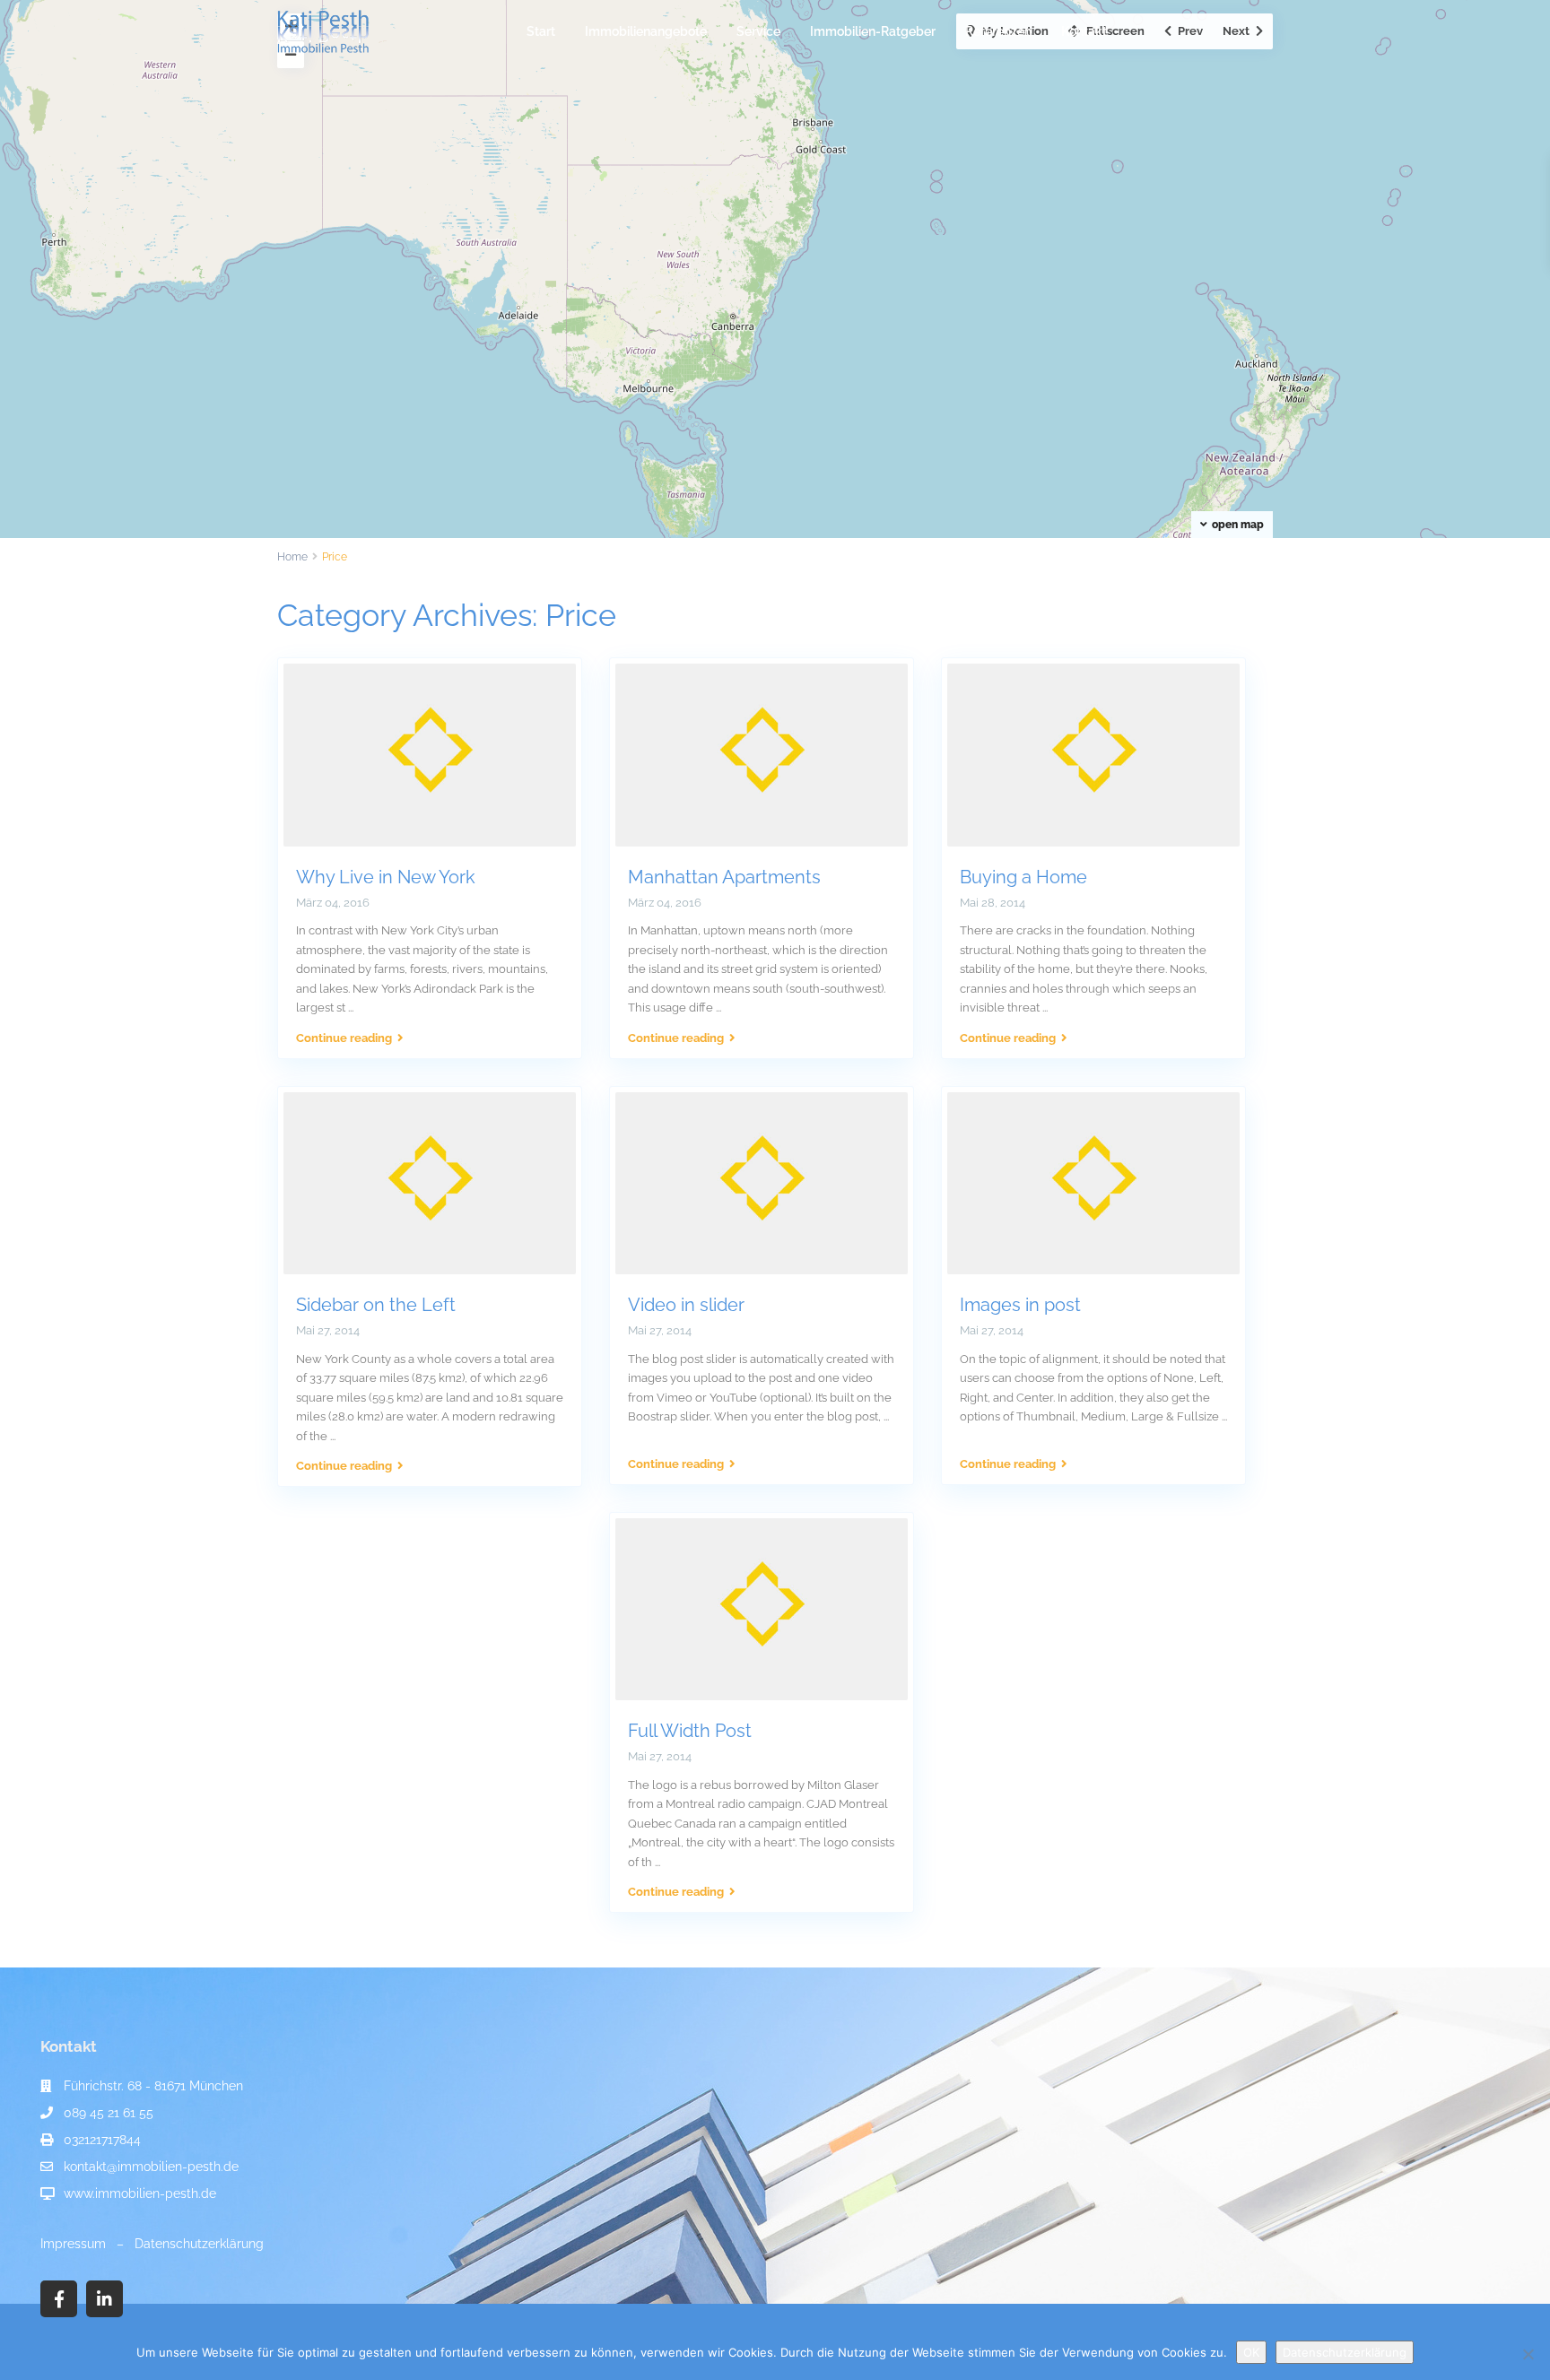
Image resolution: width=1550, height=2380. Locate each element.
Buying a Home (1023, 877)
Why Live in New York (386, 877)
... (351, 1008)
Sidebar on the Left (376, 1305)
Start (541, 31)
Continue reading (344, 1038)
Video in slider (686, 1305)
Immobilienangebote (646, 31)
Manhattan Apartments (724, 877)
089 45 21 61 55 (109, 2113)
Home (292, 557)
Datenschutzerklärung (199, 2244)
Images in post (1020, 1305)
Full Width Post (690, 1731)
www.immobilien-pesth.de (140, 2193)
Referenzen (998, 31)
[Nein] (1528, 2354)
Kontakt (1084, 31)
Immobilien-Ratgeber (873, 31)
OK (1251, 2352)
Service (758, 31)
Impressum (73, 2244)
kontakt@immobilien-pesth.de (151, 2167)
